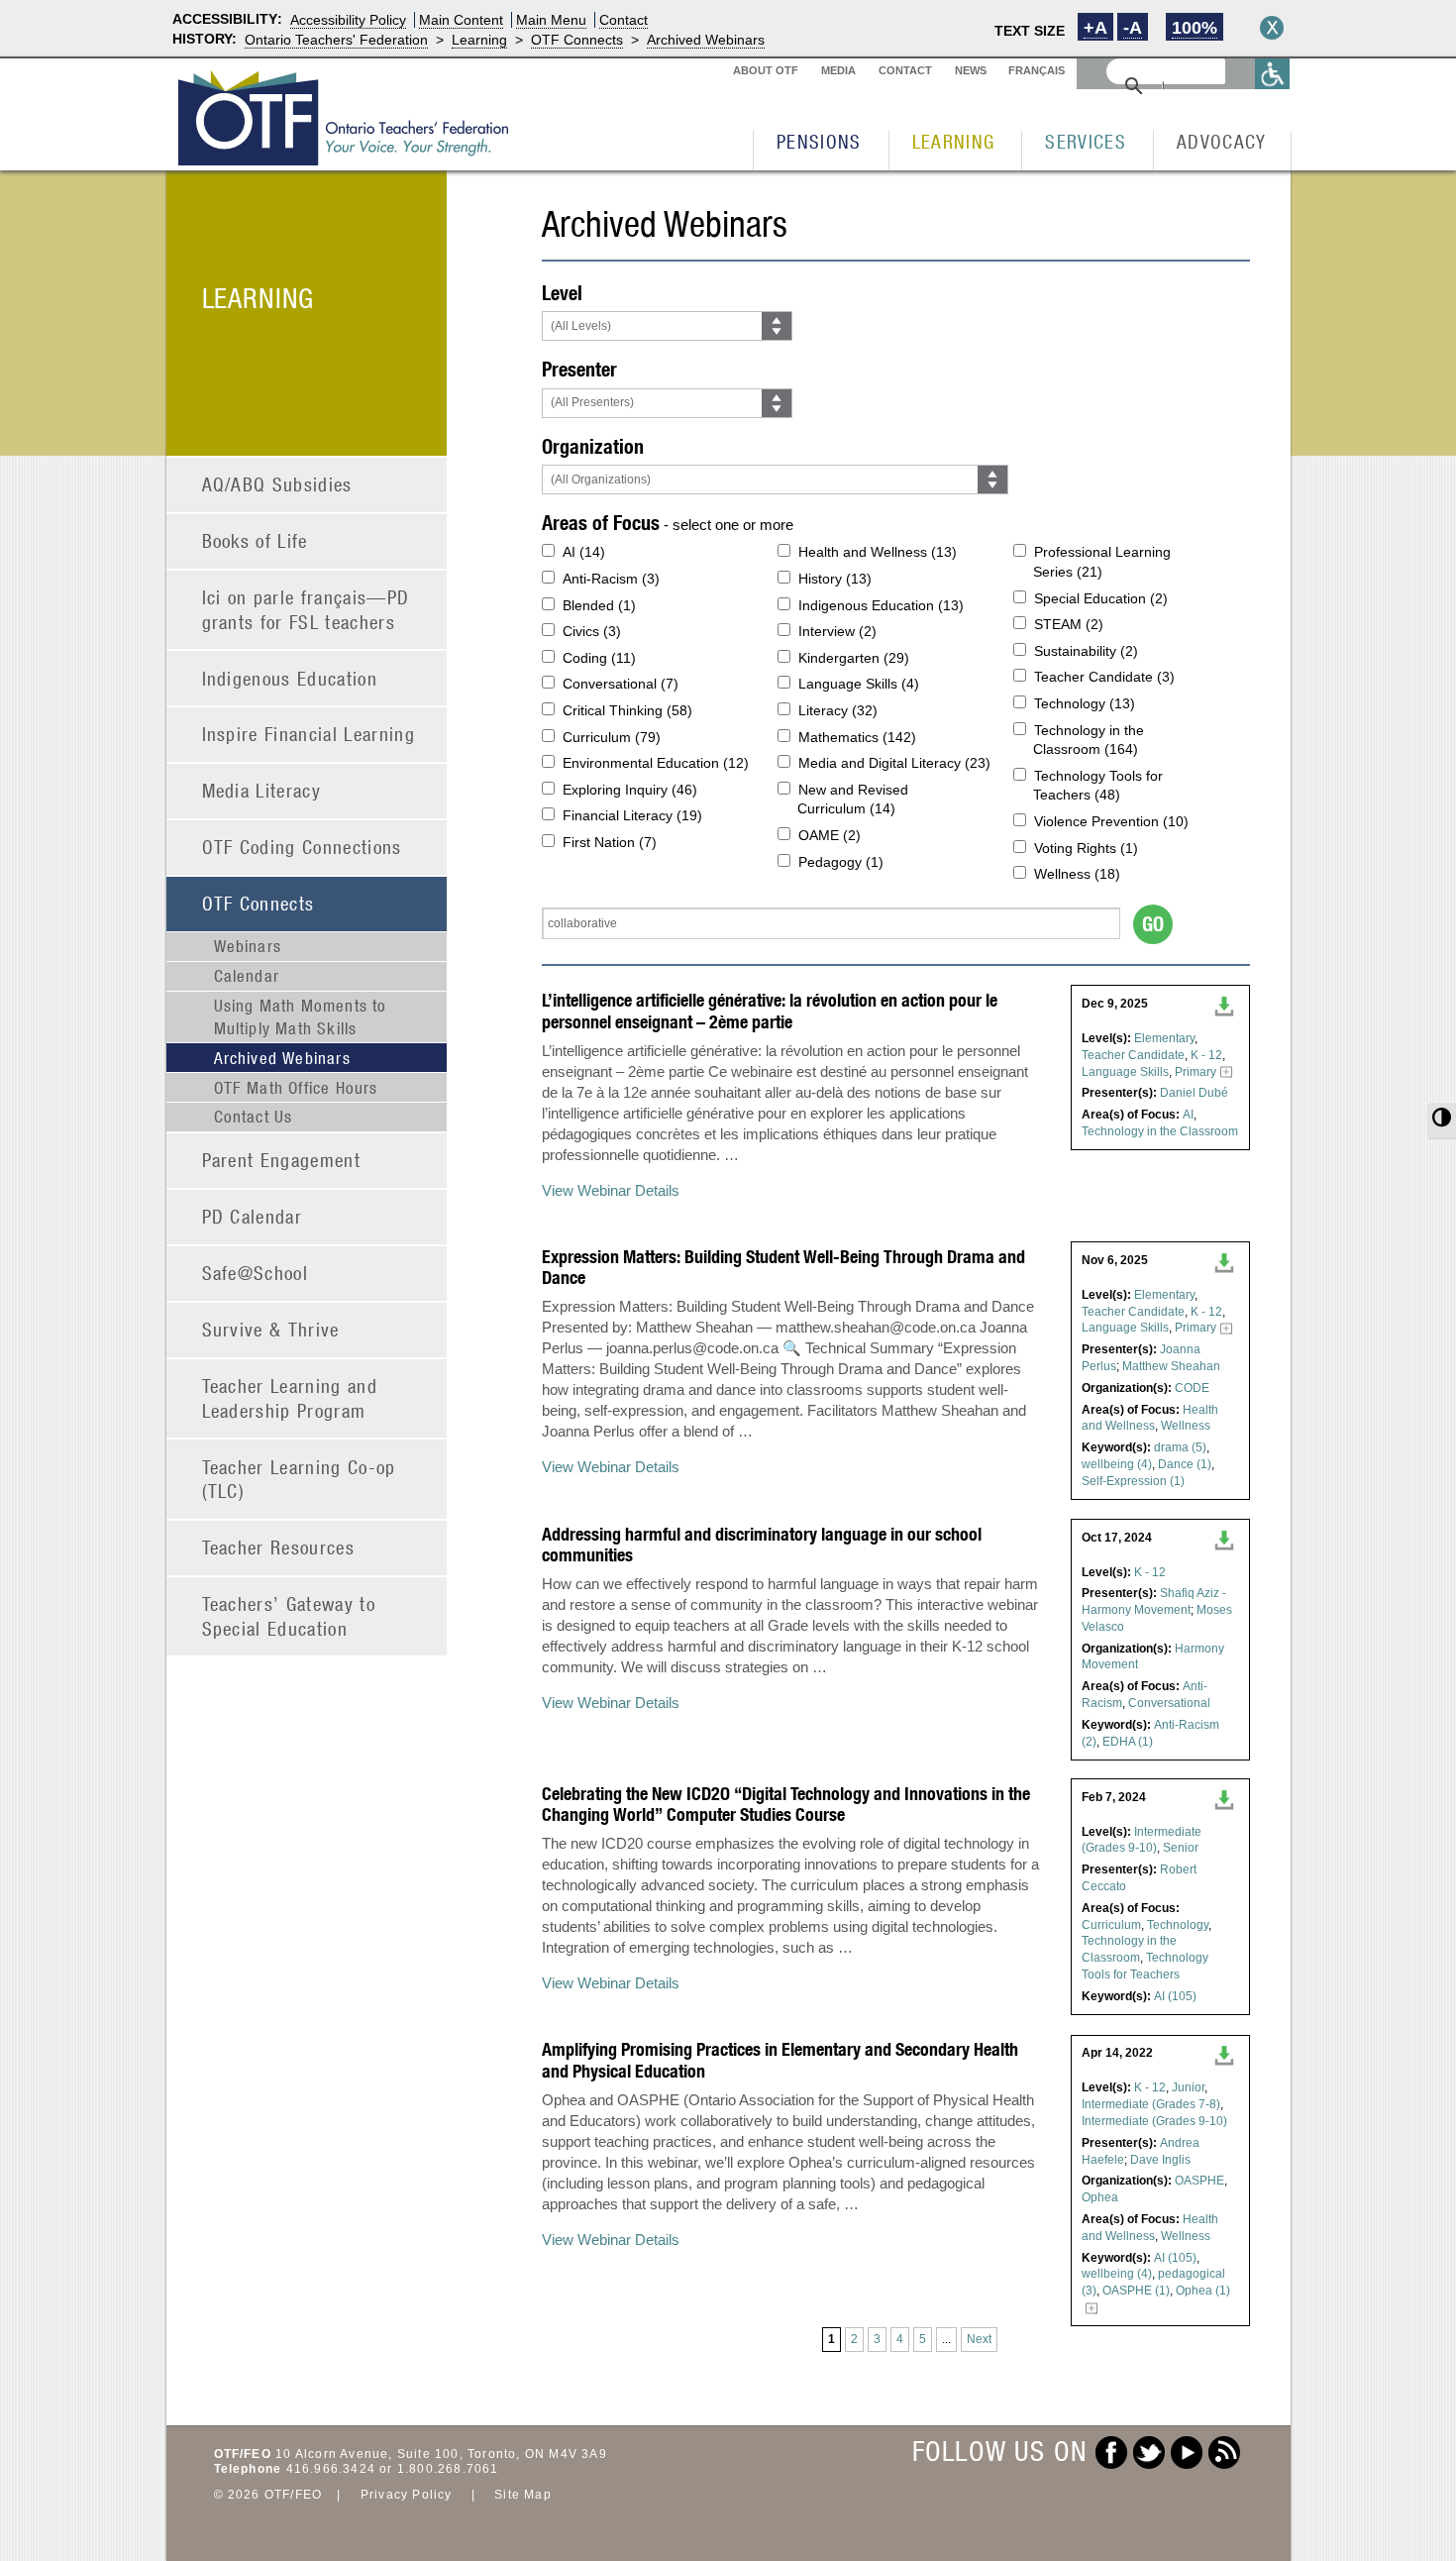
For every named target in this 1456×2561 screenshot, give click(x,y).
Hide (1272, 28)
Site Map (523, 2495)
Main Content (461, 20)
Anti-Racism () (611, 579)
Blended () (599, 605)
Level (562, 293)
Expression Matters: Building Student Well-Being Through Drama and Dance (783, 1268)
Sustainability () (1086, 651)
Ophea (1100, 2197)
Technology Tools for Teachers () (1098, 786)
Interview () (837, 631)
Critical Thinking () (627, 710)
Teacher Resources (279, 1547)
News (971, 70)
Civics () (592, 631)
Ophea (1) (1203, 2291)
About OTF (766, 70)
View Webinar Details (611, 1190)
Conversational (1169, 1703)
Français (1037, 70)
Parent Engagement (282, 1160)
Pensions (819, 141)
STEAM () (1069, 624)
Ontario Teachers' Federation (336, 40)
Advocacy (1222, 141)
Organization (593, 446)
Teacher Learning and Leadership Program (290, 1398)
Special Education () (1101, 598)
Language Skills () (859, 684)
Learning (479, 40)
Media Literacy (262, 790)
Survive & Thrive (271, 1329)
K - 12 (1206, 1055)
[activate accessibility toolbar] (1273, 74)
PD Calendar (253, 1216)
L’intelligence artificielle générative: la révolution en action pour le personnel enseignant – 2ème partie (770, 1011)
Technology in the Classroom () (1089, 740)
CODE (1192, 1388)
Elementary (1164, 1038)
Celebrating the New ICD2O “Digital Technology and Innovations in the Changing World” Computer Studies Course (786, 1805)
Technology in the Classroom (1160, 1131)
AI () (584, 552)
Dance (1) (1185, 1464)
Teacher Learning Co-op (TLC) (299, 1479)
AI (1188, 1115)
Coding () (599, 658)
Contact (624, 20)
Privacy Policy (407, 2495)
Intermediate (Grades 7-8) (1151, 2104)
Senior (1181, 1848)
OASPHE (1199, 2181)
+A (1095, 28)
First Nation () (610, 842)
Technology (1178, 1925)
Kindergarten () (854, 658)
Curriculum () (612, 737)
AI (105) (1175, 1996)
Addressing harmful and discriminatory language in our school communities (762, 1545)
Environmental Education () (656, 763)
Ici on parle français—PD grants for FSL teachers (306, 609)
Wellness (1186, 1426)
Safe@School (256, 1273)
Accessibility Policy (348, 20)
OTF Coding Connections (302, 847)
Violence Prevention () (1111, 821)
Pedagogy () (841, 862)
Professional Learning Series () (1102, 562)
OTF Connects (577, 40)
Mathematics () (857, 737)
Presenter (579, 369)
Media (838, 70)
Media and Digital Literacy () (894, 763)
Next (979, 2339)
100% (1195, 28)
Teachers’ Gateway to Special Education (289, 1616)
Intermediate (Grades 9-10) (1154, 2121)
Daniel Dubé (1194, 1093)
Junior (1188, 2087)
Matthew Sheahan (1171, 1366)
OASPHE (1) (1136, 2291)
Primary (1196, 1072)
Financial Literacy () (632, 815)
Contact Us (254, 1117)
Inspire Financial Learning (309, 734)
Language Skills (1125, 1072)
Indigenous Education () (881, 605)
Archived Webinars (706, 40)
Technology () (1085, 703)
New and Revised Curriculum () (853, 800)
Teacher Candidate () (1104, 677)
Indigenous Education (290, 678)
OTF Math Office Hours (296, 1088)
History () (835, 579)
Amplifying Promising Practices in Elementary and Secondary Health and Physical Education (780, 2060)
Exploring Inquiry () (630, 790)
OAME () (830, 835)
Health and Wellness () (878, 552)
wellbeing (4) (1117, 1464)
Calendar (247, 976)
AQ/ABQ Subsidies (277, 484)
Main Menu (551, 20)
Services (1086, 141)
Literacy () (838, 710)
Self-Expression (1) (1133, 1481)
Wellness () (1077, 874)
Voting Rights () (1086, 848)
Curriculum (1111, 1925)
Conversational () (621, 684)
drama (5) (1180, 1447)
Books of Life (255, 540)
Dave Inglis (1160, 2160)
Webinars (248, 946)
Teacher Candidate (1133, 1055)
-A (1133, 28)
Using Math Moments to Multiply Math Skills (301, 1016)
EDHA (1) (1128, 1742)
